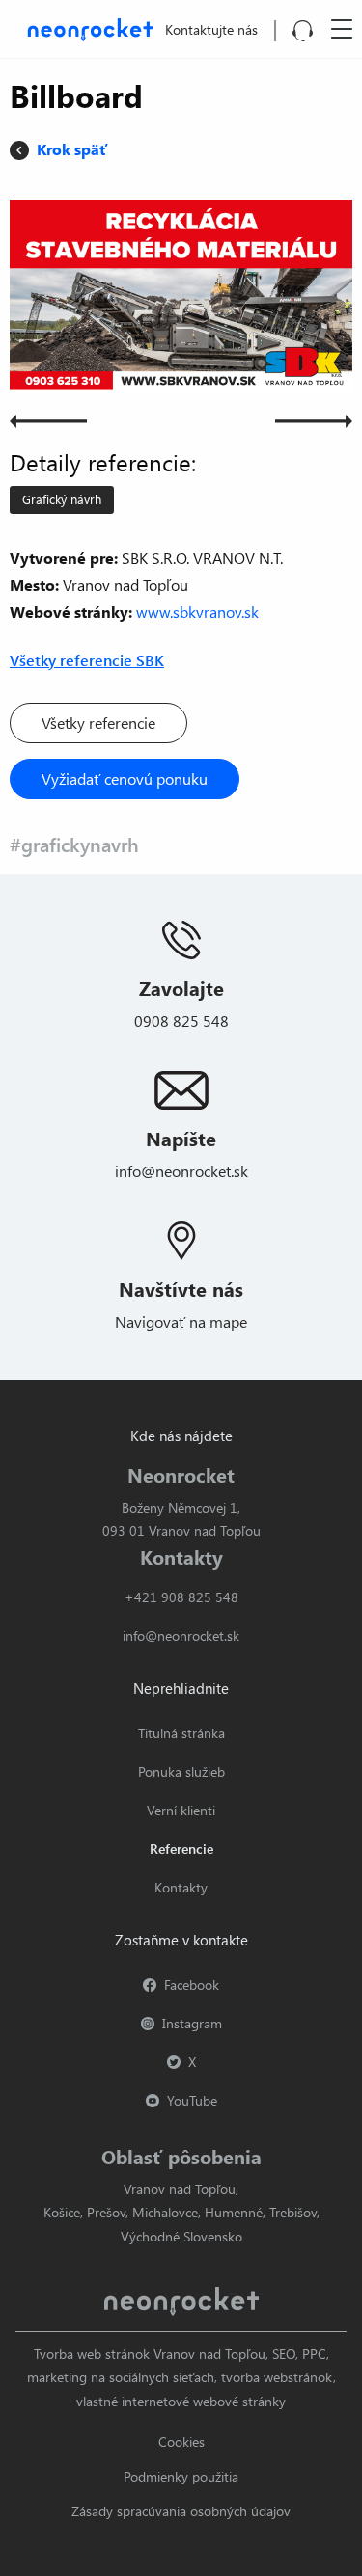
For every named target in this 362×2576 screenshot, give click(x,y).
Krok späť (72, 149)
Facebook (192, 1985)
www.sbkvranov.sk (197, 612)
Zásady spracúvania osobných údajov (181, 2511)
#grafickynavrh (74, 844)
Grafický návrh (62, 499)
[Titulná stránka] (86, 27)
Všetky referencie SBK (87, 660)
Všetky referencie (98, 723)
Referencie (181, 1849)
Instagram (192, 2023)
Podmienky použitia (181, 2476)
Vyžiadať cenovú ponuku (125, 778)
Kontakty (181, 1887)
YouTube (192, 2100)
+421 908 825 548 (181, 1597)
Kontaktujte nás (211, 29)
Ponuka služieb (181, 1771)
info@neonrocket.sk (181, 1171)
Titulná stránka (181, 1733)
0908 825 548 (181, 1020)
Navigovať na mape (181, 1321)
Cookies (181, 2442)
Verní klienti (181, 1810)
